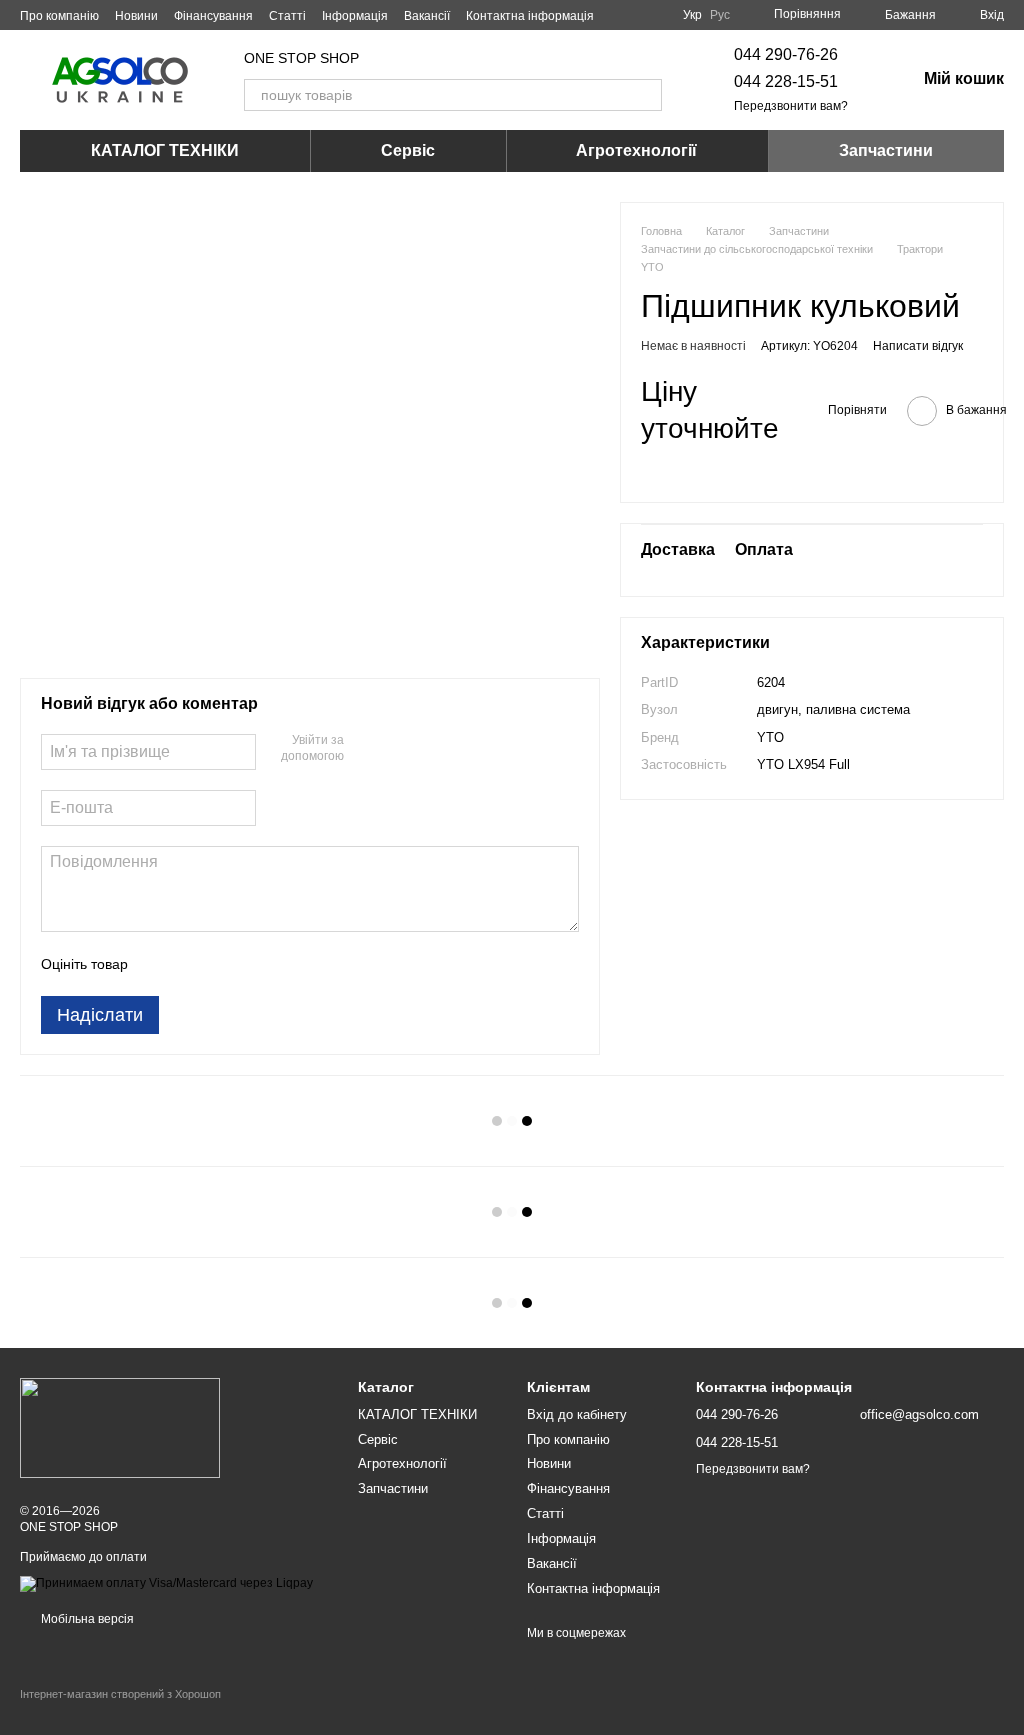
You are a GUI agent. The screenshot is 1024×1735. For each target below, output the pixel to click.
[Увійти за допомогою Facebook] (366, 750)
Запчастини (886, 150)
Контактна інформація (530, 16)
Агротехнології (636, 150)
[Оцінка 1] (161, 964)
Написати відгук (918, 346)
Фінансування (213, 16)
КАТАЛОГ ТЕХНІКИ (165, 150)
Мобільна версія (86, 1619)
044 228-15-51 (786, 81)
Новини (136, 16)
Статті (287, 16)
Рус (720, 15)
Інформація (355, 16)
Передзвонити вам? (791, 106)
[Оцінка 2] (193, 964)
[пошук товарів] (646, 95)
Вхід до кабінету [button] (577, 1414)
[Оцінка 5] (289, 964)
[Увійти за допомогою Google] (398, 750)
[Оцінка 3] (225, 964)
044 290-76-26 (786, 54)
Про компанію (59, 16)
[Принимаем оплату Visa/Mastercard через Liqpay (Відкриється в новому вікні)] (166, 1583)
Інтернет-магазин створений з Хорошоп (120, 1694)
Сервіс (408, 150)
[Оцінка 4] (257, 964)
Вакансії (427, 16)
